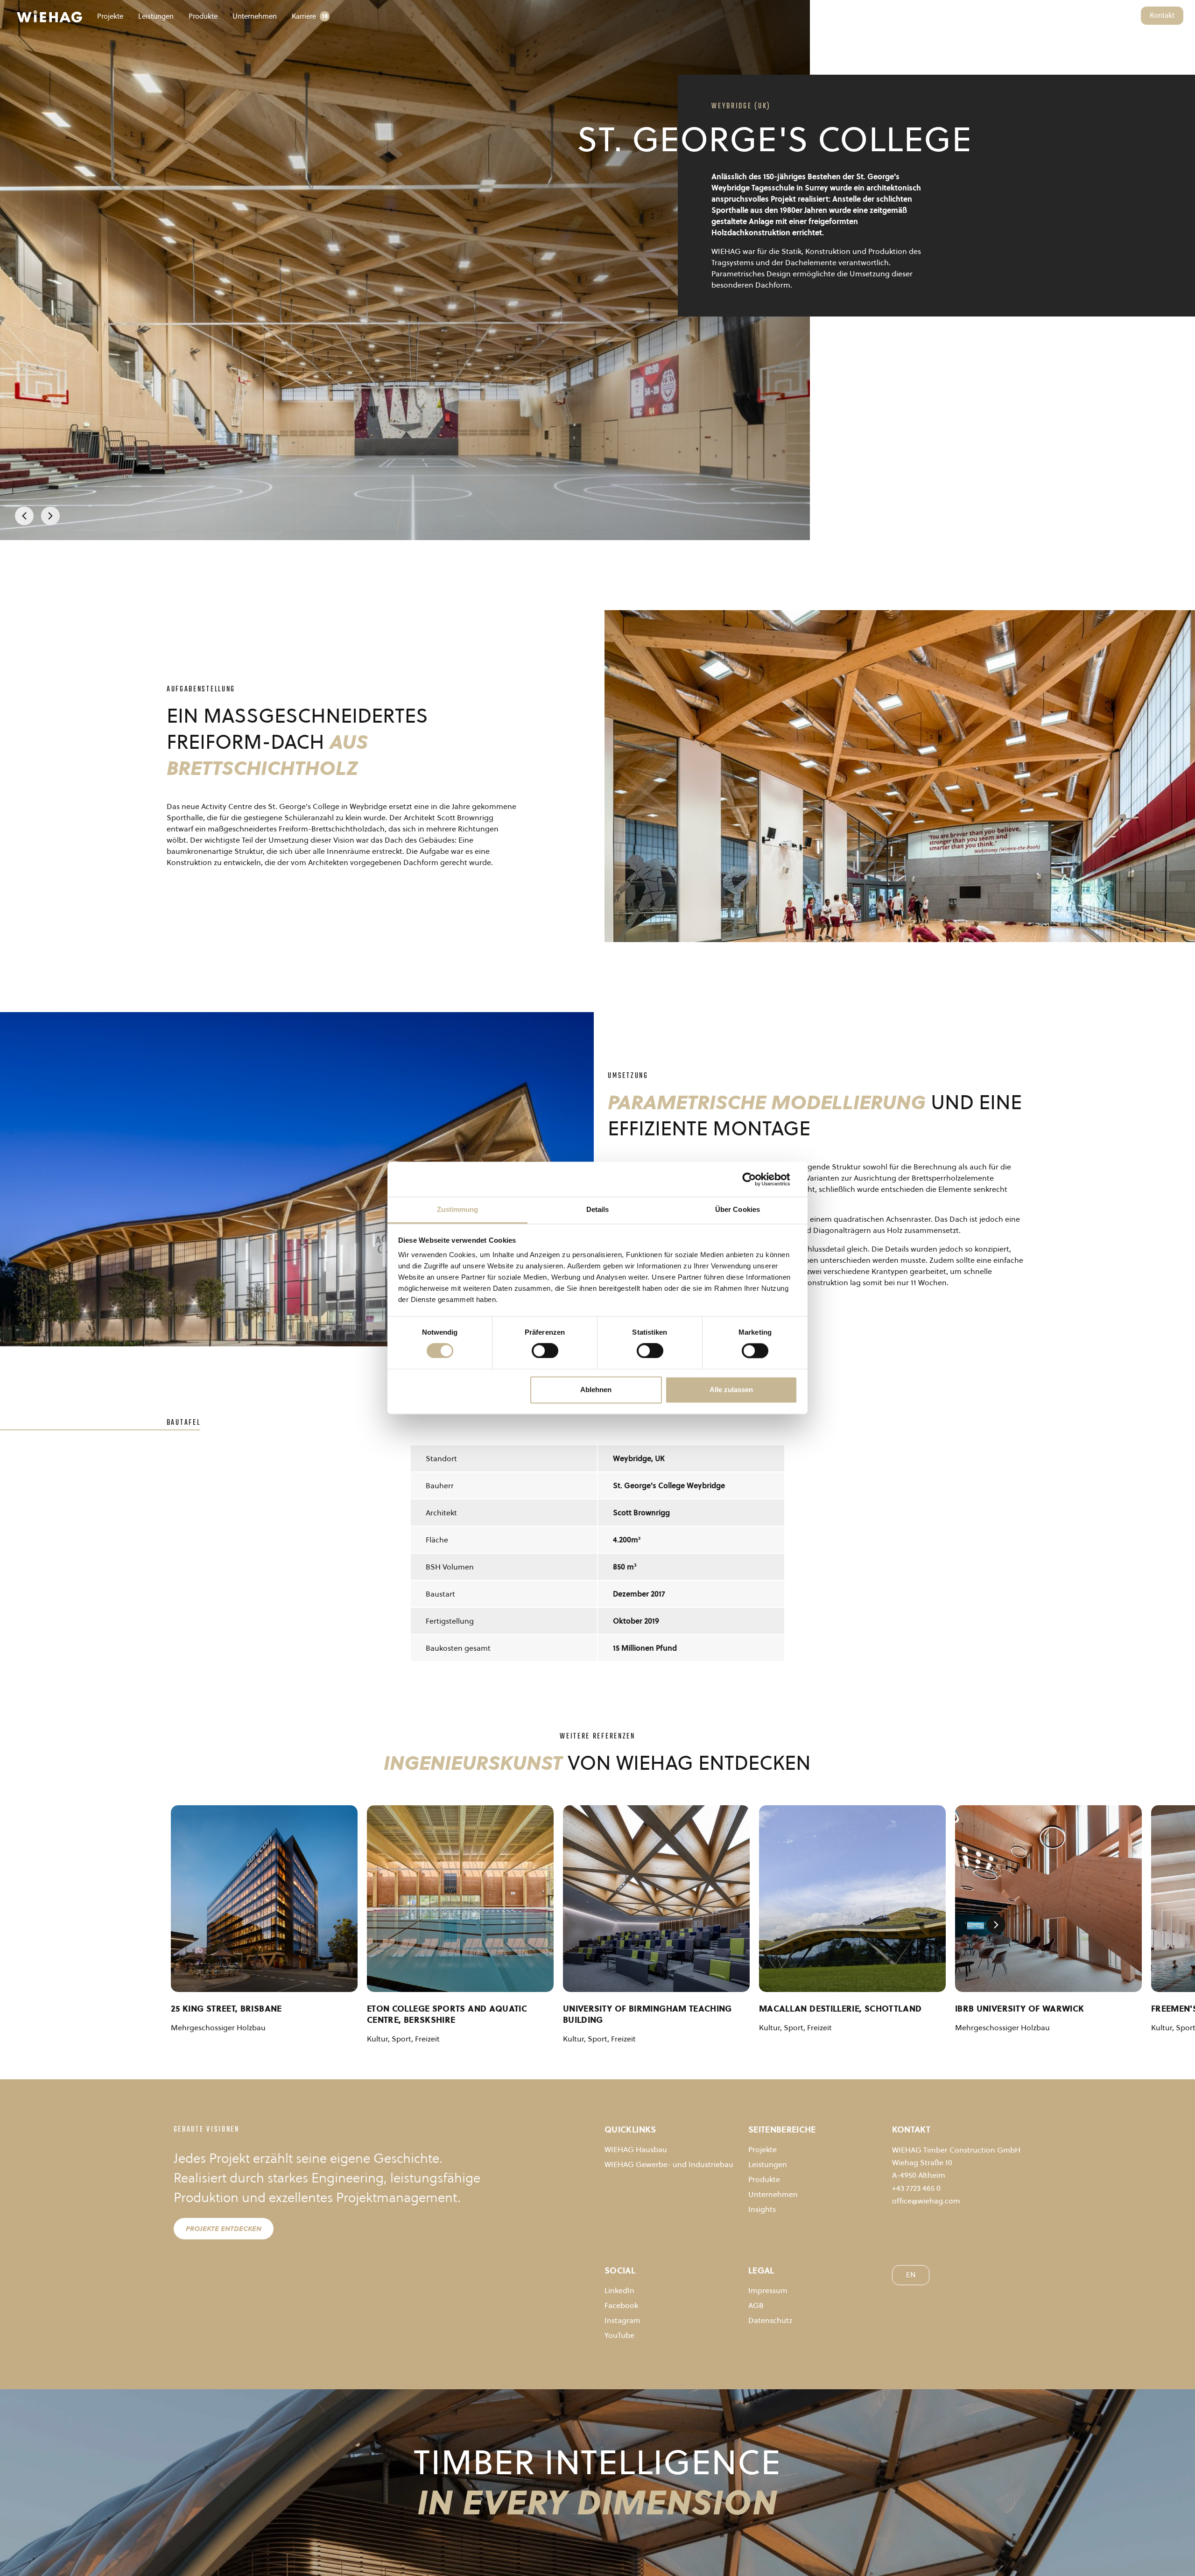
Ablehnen (596, 1390)
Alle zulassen (731, 1390)
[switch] (545, 1351)
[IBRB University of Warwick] (1048, 1899)
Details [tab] (598, 1209)
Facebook (621, 2305)
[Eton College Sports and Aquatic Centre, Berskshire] (460, 1899)
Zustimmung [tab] (458, 1209)
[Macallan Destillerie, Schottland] (852, 1899)
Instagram (622, 2320)
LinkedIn (619, 2290)
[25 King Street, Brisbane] (264, 1899)
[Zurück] (24, 516)
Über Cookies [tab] (738, 1209)
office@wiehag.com (926, 2201)
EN (1129, 15)
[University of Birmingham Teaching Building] (656, 1899)
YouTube (619, 2335)
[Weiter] (50, 516)
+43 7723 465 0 (916, 2188)
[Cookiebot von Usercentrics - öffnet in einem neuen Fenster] (756, 1179)
